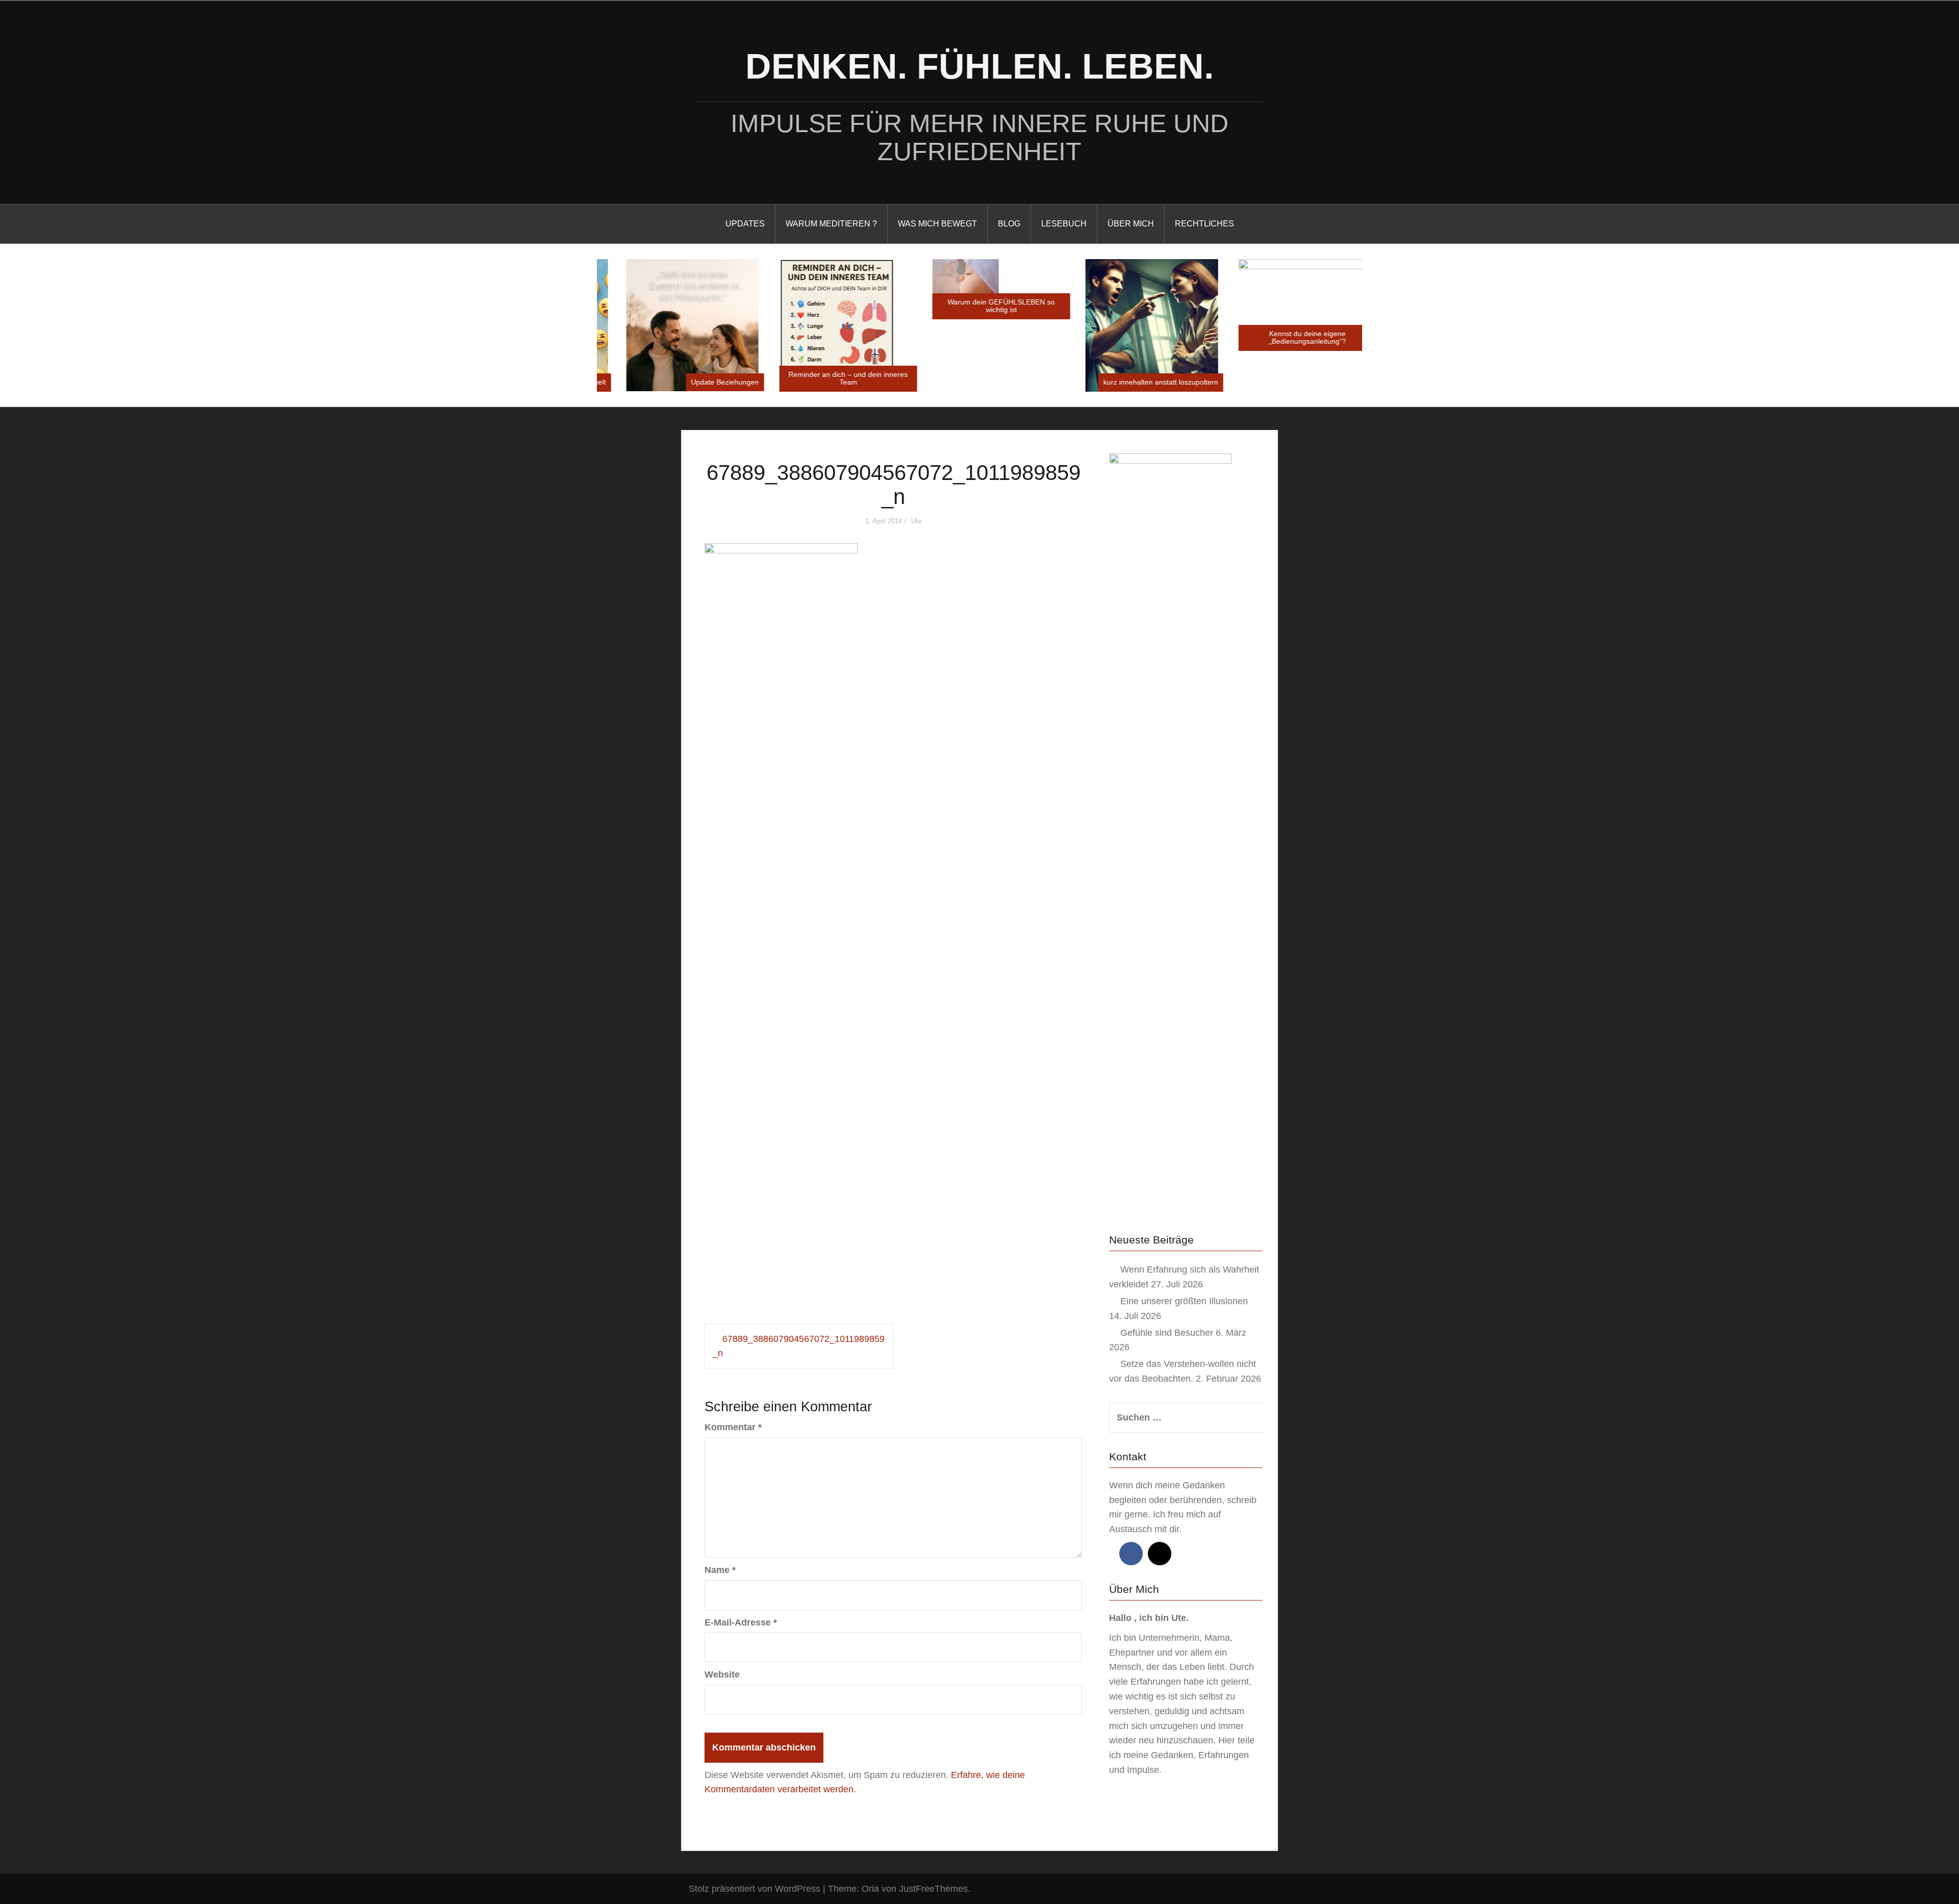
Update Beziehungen (703, 382)
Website (722, 1674)
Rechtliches (1204, 224)
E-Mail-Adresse (741, 1622)
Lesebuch (1064, 224)
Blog (1009, 224)
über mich (1131, 224)
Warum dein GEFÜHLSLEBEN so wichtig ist (979, 306)
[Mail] (1160, 1554)
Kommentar (733, 1427)
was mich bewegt (937, 224)
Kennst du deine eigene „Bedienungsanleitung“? (1286, 337)
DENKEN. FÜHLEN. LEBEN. (979, 66)
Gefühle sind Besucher (1167, 1333)
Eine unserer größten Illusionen (1184, 1301)
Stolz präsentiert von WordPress (755, 1889)
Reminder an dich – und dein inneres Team (826, 378)
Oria (870, 1889)
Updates (745, 224)
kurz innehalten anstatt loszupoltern (1139, 382)
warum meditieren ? (831, 224)
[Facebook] (1131, 1554)
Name (720, 1570)
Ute (916, 521)
